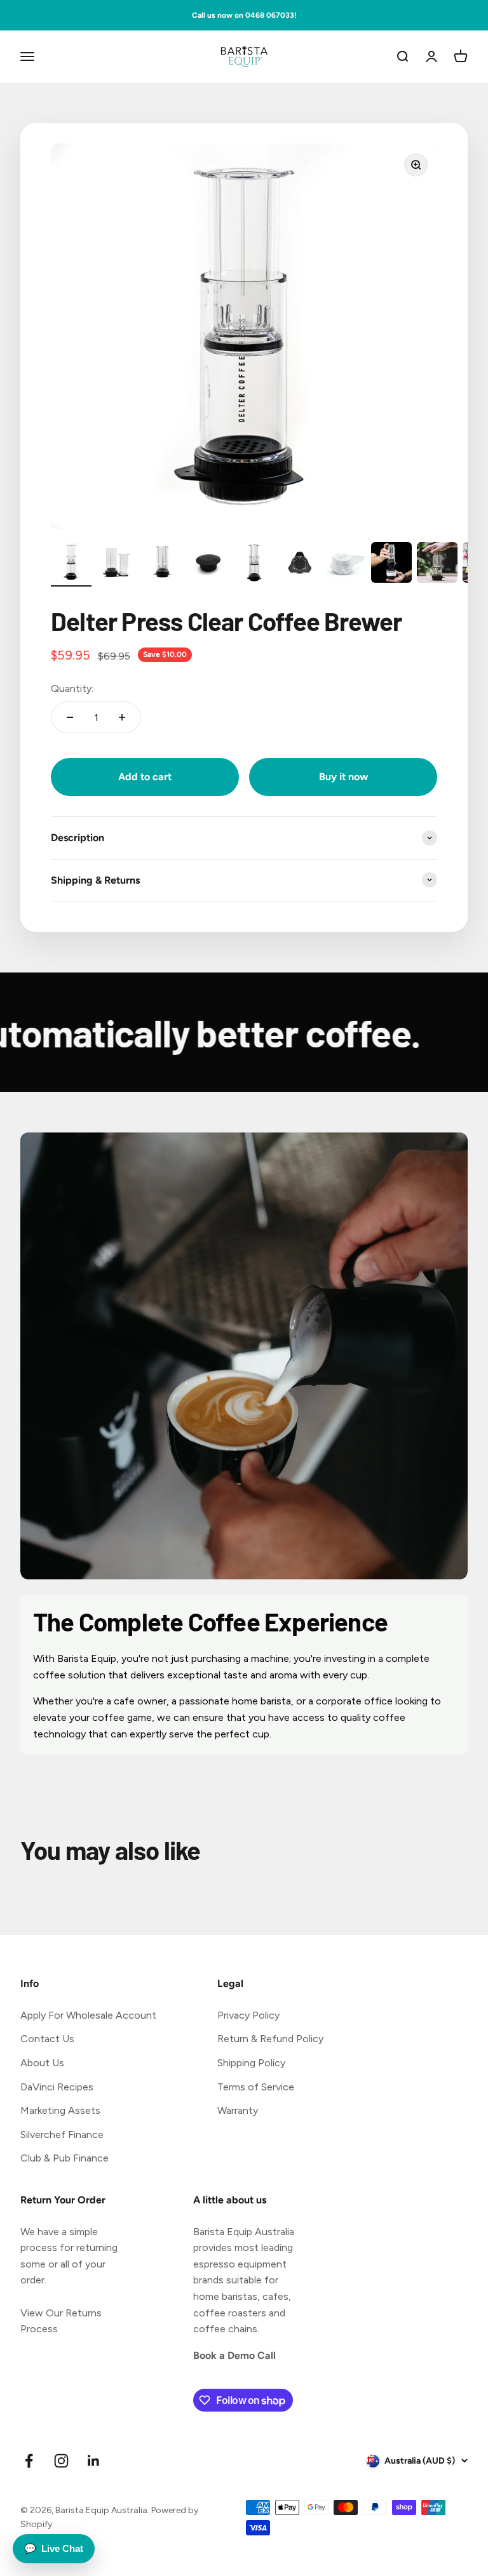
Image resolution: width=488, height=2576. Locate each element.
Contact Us (47, 2039)
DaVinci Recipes (57, 2087)
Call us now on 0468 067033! (244, 15)
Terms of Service (256, 2087)
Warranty (238, 2110)
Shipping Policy (251, 2063)
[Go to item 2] (117, 564)
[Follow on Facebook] (29, 2461)
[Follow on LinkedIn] (94, 2461)
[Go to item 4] (208, 564)
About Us (42, 2063)
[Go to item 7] (346, 564)
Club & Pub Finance (64, 2158)
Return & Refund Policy (270, 2039)
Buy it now (343, 777)
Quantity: (72, 688)
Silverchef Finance (62, 2134)
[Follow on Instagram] (61, 2461)
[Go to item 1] (71, 564)
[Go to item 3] (163, 564)
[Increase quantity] (122, 717)
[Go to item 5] (254, 564)
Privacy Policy (248, 2015)
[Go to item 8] (391, 564)
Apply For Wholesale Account (88, 2015)
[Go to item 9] (437, 564)
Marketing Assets (60, 2110)
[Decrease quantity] (70, 717)
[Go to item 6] (300, 564)
